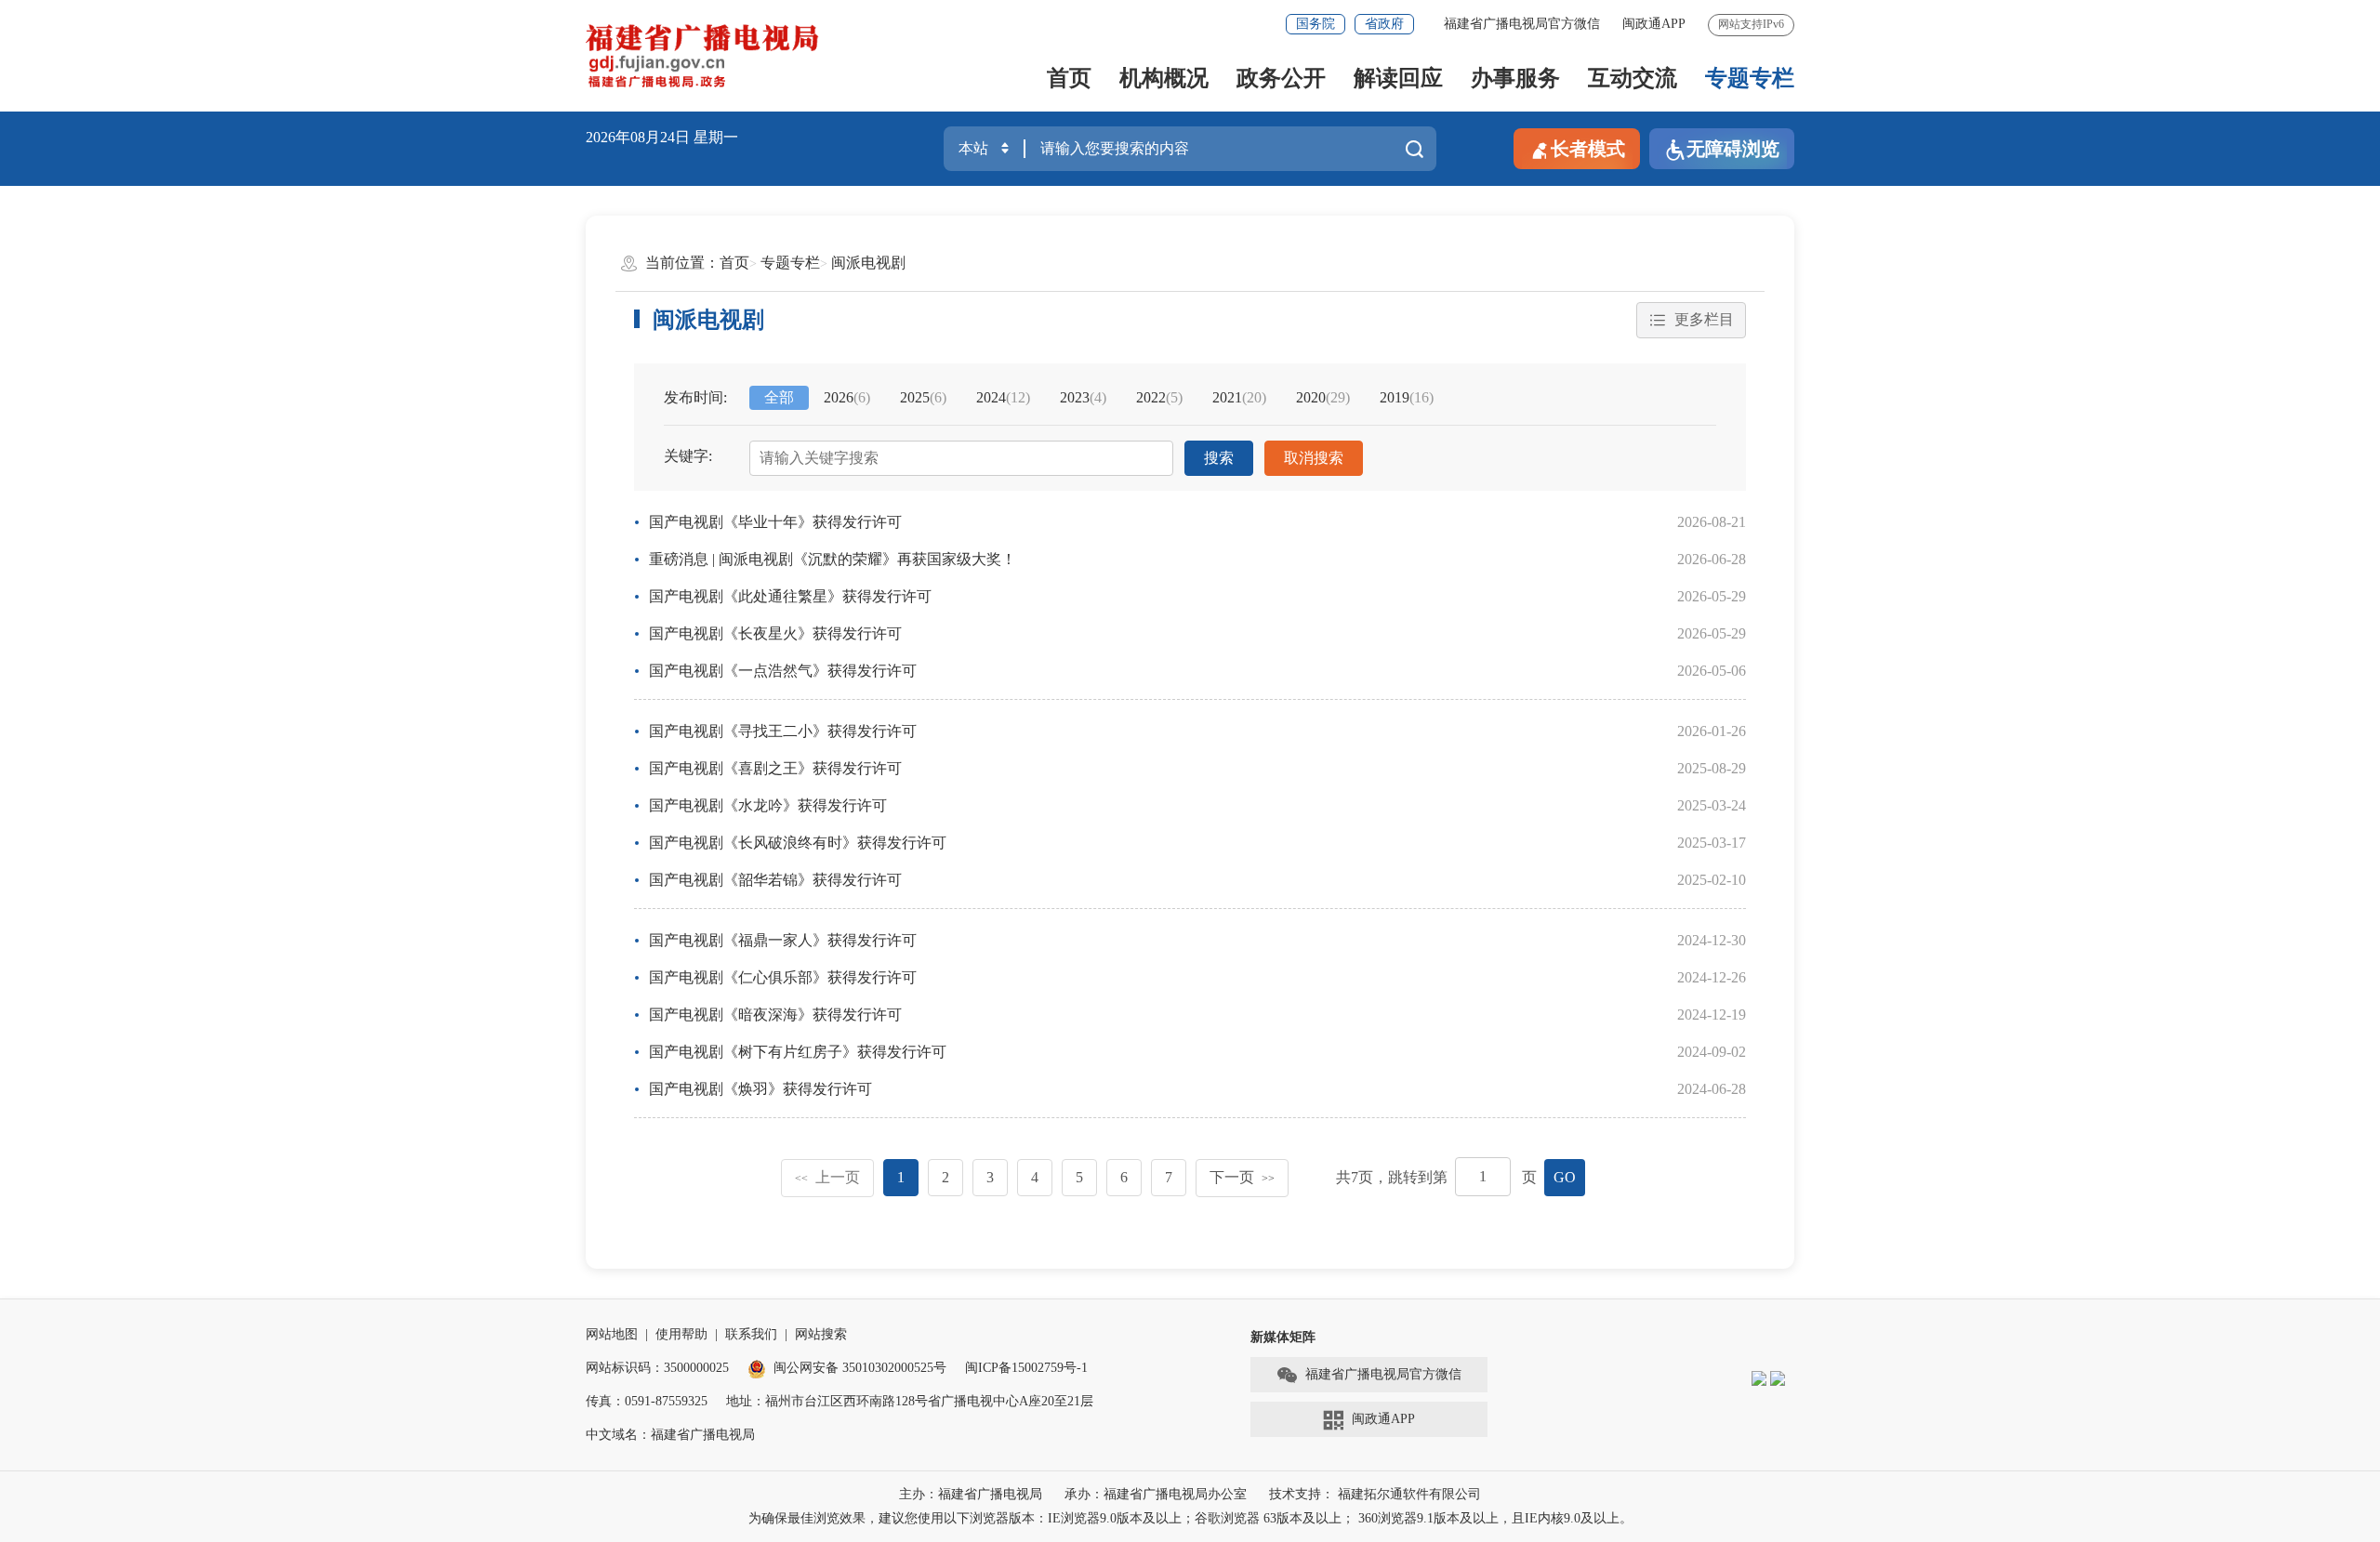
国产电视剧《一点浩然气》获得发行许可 (783, 671)
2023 (1083, 397)
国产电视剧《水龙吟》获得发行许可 (768, 805)
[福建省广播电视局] (702, 56)
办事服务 (1515, 78)
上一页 (827, 1177)
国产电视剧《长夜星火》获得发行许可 (775, 633)
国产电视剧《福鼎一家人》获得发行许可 (783, 940)
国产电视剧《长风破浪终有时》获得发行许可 (798, 843)
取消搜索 (1314, 458)
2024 (1003, 397)
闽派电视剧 (868, 263)
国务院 (1316, 24)
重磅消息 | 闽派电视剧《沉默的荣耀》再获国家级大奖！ (833, 559)
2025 (923, 397)
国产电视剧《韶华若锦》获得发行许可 (775, 880)
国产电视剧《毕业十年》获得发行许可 (775, 522)
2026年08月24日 (638, 137)
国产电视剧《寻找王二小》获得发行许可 (783, 731)
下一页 (1242, 1177)
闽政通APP (1654, 24)
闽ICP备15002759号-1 (1026, 1368)
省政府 (1384, 24)
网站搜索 (821, 1334)
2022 (1159, 397)
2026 (847, 397)
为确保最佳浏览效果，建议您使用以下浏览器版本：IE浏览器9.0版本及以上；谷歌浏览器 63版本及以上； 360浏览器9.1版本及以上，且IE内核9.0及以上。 (1190, 1518)
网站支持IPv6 (1751, 24)
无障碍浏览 (1733, 149)
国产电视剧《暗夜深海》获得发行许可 (775, 1015)
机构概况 (1164, 78)
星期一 (716, 137)
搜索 (1219, 458)
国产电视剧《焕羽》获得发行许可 (760, 1089)
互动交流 (1633, 78)
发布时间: (695, 397)
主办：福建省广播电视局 (971, 1494)
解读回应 (1398, 78)
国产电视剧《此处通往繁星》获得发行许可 (790, 596)
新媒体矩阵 (1283, 1337)
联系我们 (751, 1334)
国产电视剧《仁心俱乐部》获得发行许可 (783, 977)
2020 (1323, 397)
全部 (779, 397)
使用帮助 (681, 1334)
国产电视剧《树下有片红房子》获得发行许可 (798, 1052)
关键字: (688, 456)
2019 (1407, 397)
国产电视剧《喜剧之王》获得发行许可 (775, 768)
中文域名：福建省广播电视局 (670, 1435)
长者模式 (1588, 149)
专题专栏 (1750, 78)
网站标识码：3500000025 (657, 1368)
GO (1565, 1177)
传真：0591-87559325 (647, 1401)
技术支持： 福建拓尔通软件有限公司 (1375, 1494)
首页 (1069, 78)
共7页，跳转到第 (1392, 1177)
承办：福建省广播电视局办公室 (1156, 1494)
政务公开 (1281, 78)
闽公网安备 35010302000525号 (860, 1368)
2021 (1239, 397)
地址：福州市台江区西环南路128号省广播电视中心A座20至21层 (910, 1401)
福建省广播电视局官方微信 (1522, 24)
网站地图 (612, 1334)
